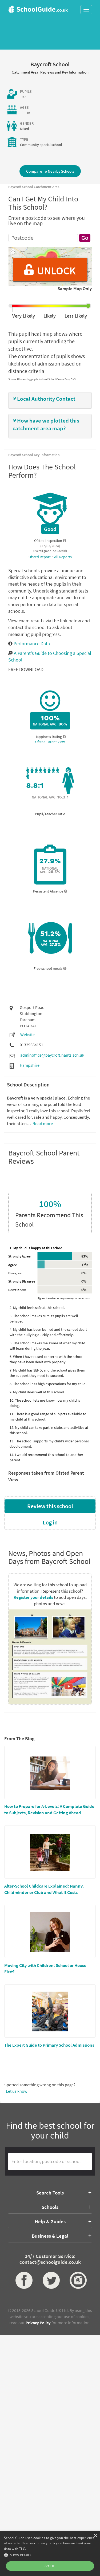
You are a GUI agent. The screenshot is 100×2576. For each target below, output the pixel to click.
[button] (50, 399)
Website (27, 1035)
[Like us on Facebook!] (23, 2280)
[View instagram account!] (77, 2280)
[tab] (50, 400)
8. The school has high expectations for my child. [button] (48, 1384)
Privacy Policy (38, 2323)
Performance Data (31, 644)
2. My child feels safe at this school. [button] (37, 1308)
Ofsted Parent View (50, 742)
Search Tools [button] (50, 2193)
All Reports (63, 557)
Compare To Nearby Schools (50, 171)
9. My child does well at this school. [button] (37, 1392)
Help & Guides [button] (50, 2221)
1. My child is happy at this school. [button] (37, 1248)
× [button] (95, 2536)
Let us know (17, 2091)
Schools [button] (50, 2207)
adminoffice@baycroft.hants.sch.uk (52, 1055)
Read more (42, 1123)
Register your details (33, 1597)
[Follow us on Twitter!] (50, 2280)
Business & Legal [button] (50, 2236)
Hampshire (30, 1065)
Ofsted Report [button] (40, 557)
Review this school (50, 1506)
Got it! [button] (50, 2566)
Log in (50, 1522)
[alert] (50, 2554)
